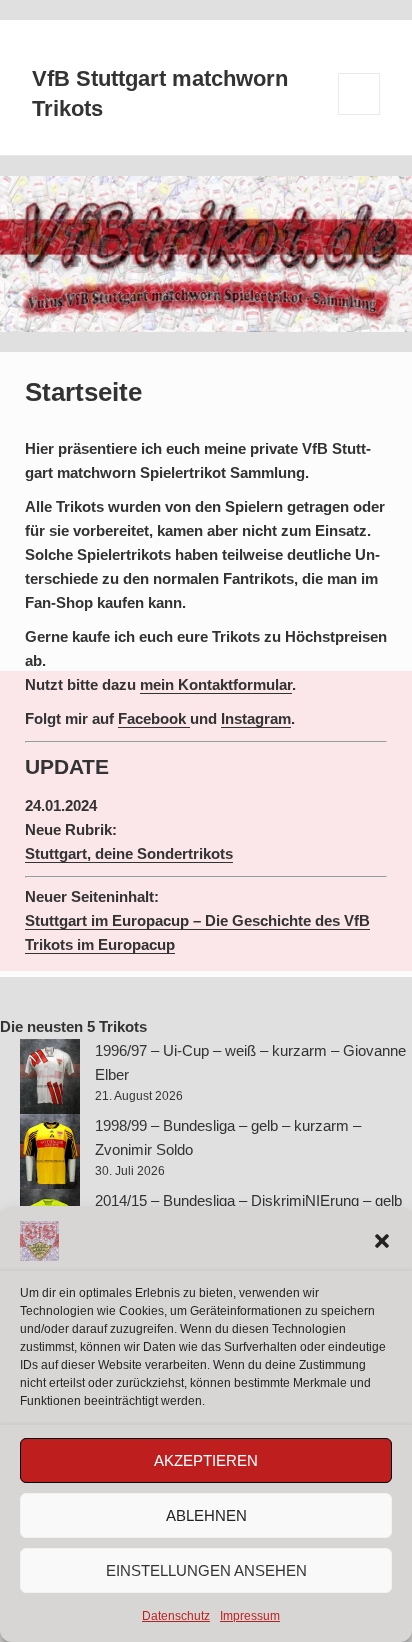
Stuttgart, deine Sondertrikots (129, 853)
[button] (382, 1241)
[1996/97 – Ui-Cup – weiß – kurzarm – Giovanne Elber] (50, 1076)
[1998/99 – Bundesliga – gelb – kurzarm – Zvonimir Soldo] (50, 1151)
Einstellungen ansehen (206, 1570)
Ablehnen (206, 1515)
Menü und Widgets (359, 114)
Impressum (250, 1616)
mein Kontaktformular (216, 684)
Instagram (256, 718)
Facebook (154, 718)
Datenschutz (176, 1616)
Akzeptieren (206, 1460)
